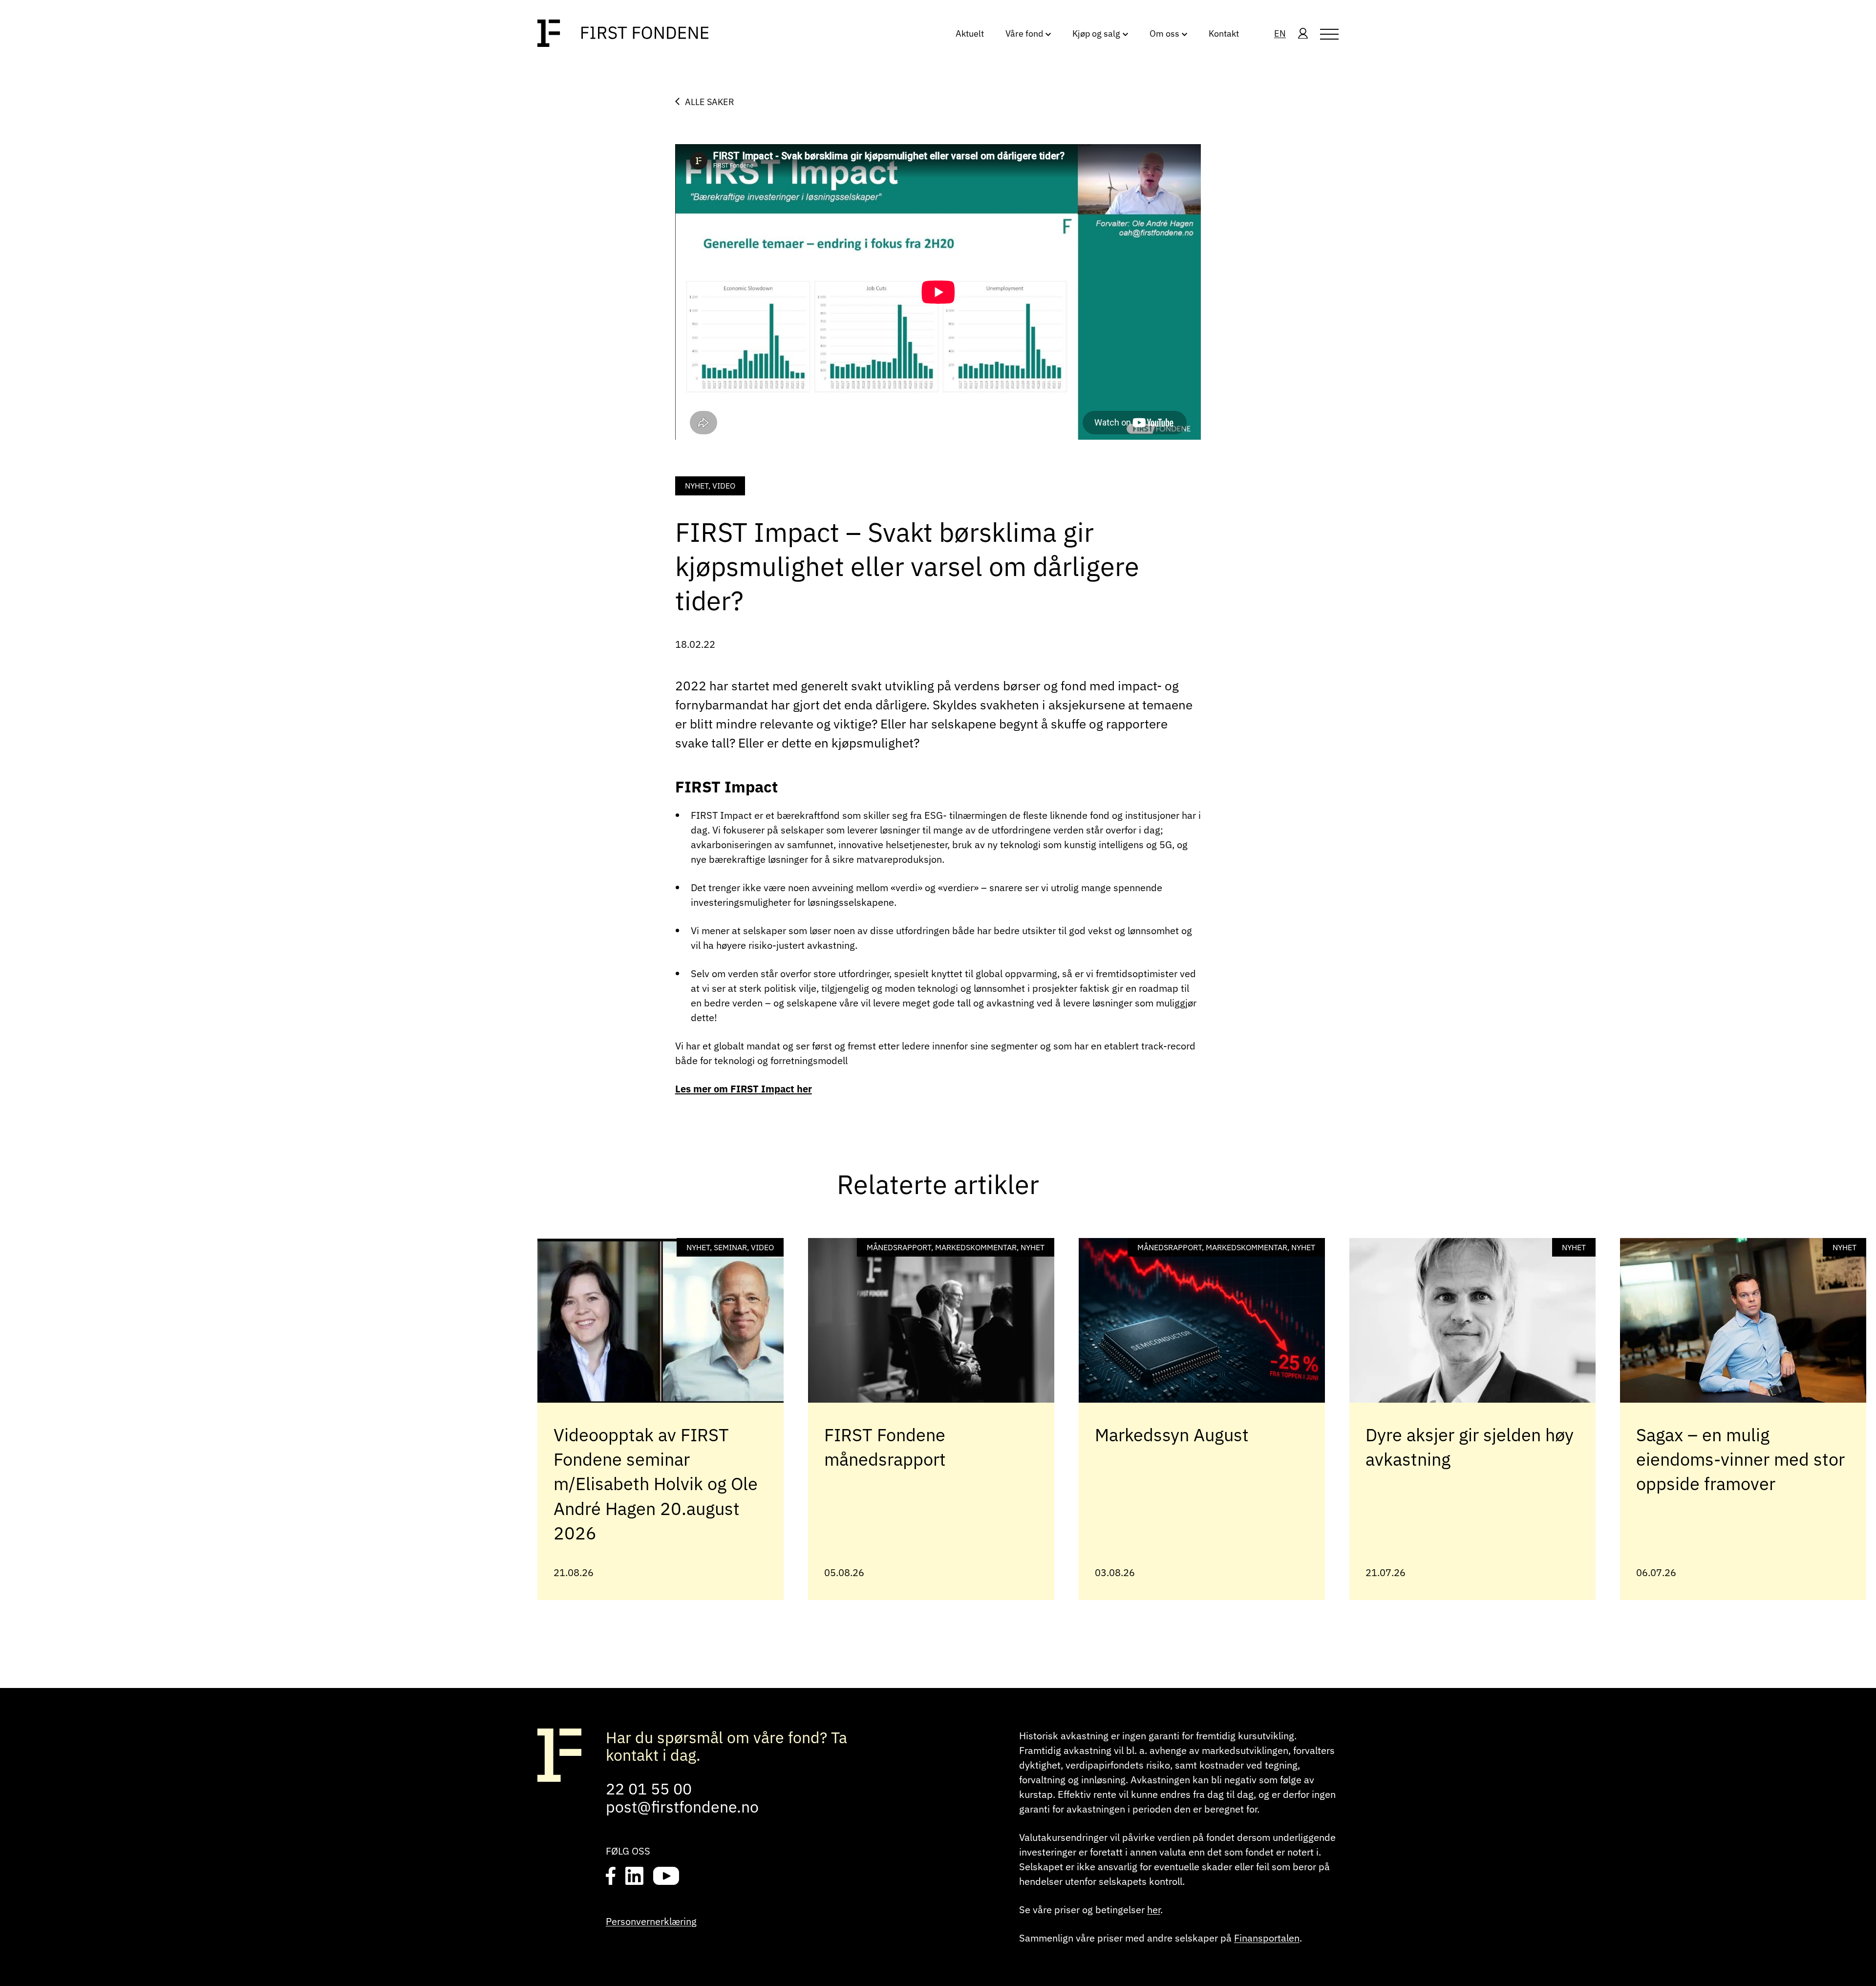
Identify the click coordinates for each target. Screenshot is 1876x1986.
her (1154, 1910)
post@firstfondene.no (682, 1807)
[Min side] (1303, 34)
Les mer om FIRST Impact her (744, 1089)
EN (1280, 33)
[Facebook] (611, 1877)
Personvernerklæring (651, 1921)
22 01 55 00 (649, 1789)
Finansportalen (1267, 1938)
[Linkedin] (634, 1877)
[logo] (623, 34)
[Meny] (1329, 34)
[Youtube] (666, 1877)
